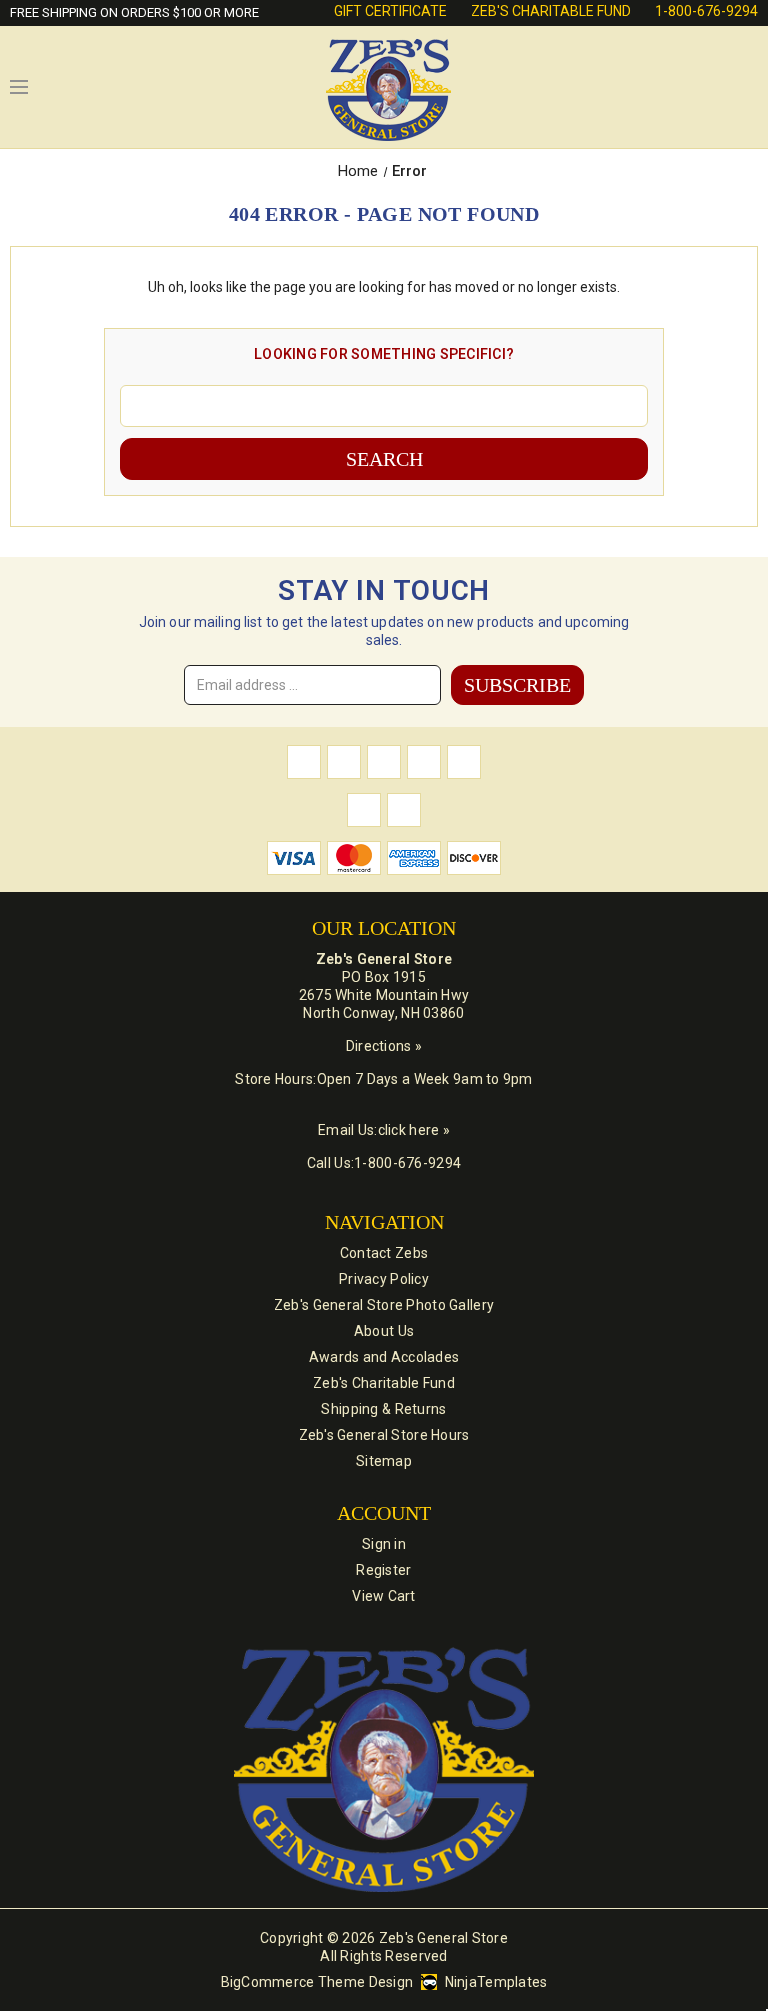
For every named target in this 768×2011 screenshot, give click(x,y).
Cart (748, 87)
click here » (414, 1130)
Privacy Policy (384, 1279)
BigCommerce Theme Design (317, 1982)
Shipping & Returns (383, 1409)
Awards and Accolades (384, 1357)
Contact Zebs (384, 1253)
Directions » (384, 1046)
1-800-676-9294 (706, 11)
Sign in (384, 1544)
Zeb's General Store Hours (384, 1435)
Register (383, 1570)
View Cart (384, 1596)
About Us (384, 1331)
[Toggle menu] (19, 87)
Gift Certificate (390, 11)
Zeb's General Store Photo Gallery (384, 1305)
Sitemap (384, 1461)
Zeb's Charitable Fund (551, 11)
